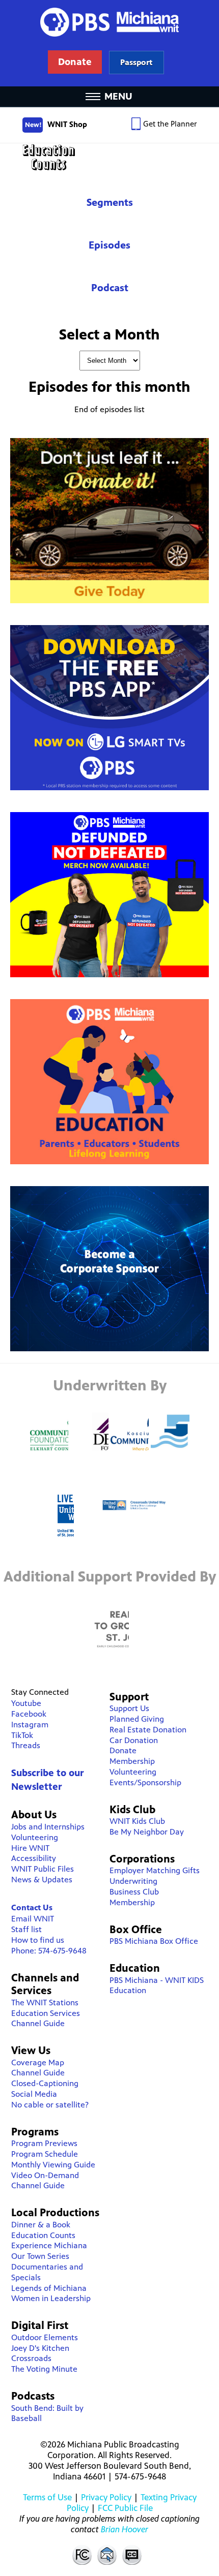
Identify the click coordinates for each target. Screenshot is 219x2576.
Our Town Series (40, 2256)
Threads (26, 1745)
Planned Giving (137, 1719)
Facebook (29, 1714)
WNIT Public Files (43, 1869)
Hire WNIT (30, 1848)
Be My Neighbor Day (147, 1832)
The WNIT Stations (45, 2003)
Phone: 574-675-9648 (49, 1951)
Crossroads (31, 2358)
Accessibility (34, 1858)
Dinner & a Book (41, 2225)
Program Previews (44, 2143)
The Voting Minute (44, 2369)
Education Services (46, 2013)
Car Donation (134, 1740)
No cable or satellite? (50, 2105)
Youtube (26, 1703)
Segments (110, 203)
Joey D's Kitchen (40, 2348)
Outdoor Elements (45, 2337)
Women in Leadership (51, 2298)
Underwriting (133, 1881)
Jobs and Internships (48, 1827)
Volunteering (35, 1837)
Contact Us (32, 1907)
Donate (123, 1750)
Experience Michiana (49, 2245)
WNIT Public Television (109, 43)
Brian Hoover (125, 2529)
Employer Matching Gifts (155, 1870)
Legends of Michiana (49, 2288)
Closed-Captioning (45, 2083)
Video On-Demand (45, 2175)
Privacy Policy (106, 2497)
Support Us (129, 1708)
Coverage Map (38, 2062)
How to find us (38, 1940)
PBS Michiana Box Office (154, 1941)
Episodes (109, 245)
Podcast (110, 288)
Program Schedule (45, 2154)
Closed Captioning (132, 2555)
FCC (81, 2555)
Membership (132, 1761)
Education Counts (109, 157)
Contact (107, 2555)
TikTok (22, 1735)
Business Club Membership (134, 1897)
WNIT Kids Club (137, 1821)
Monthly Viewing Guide (53, 2165)
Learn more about (136, 62)
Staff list (26, 1929)
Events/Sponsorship (145, 1782)
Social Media (34, 2094)
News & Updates (42, 1880)
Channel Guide (38, 2023)
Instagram (30, 1725)
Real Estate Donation (148, 1730)
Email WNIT (33, 1919)
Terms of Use (47, 2497)
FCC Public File (125, 2508)
